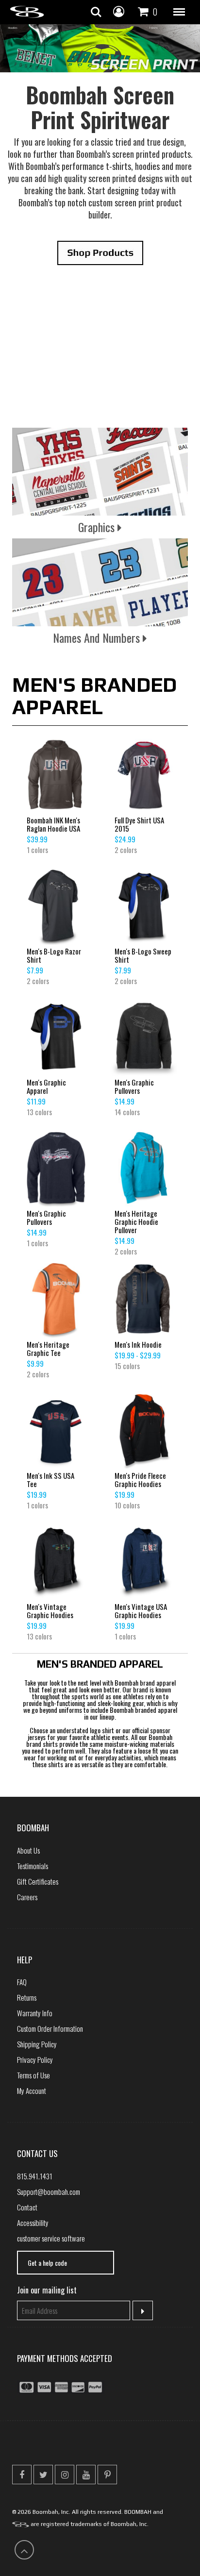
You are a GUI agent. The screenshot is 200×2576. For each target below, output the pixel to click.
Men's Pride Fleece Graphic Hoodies (140, 1480)
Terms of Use (33, 2075)
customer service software (51, 2238)
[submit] (143, 2310)
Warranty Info (35, 2013)
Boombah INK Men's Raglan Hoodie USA (53, 824)
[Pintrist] (107, 2475)
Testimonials (33, 1866)
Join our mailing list (47, 2290)
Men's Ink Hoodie (138, 1345)
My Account (32, 2091)
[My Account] (119, 11)
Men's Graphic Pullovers (134, 1087)
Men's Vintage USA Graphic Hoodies (141, 1611)
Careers (27, 1897)
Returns (27, 1997)
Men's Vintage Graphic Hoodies (50, 1611)
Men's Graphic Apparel (46, 1087)
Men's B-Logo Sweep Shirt (143, 955)
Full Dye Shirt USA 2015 (139, 824)
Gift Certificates (38, 1881)
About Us (28, 1850)
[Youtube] (86, 2475)
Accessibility (33, 2223)
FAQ (22, 1982)
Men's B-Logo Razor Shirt (54, 955)
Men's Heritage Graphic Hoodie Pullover (136, 1222)
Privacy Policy (35, 2059)
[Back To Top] (24, 2550)
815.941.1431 (35, 2176)
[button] (179, 12)
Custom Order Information (50, 2028)
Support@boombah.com (49, 2191)
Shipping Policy (37, 2044)
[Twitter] (43, 2475)
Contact (27, 2207)
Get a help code (47, 2263)
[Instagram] (65, 2475)
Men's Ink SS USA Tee (50, 1480)
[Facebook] (22, 2475)
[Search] (96, 12)
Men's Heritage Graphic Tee (48, 1349)
